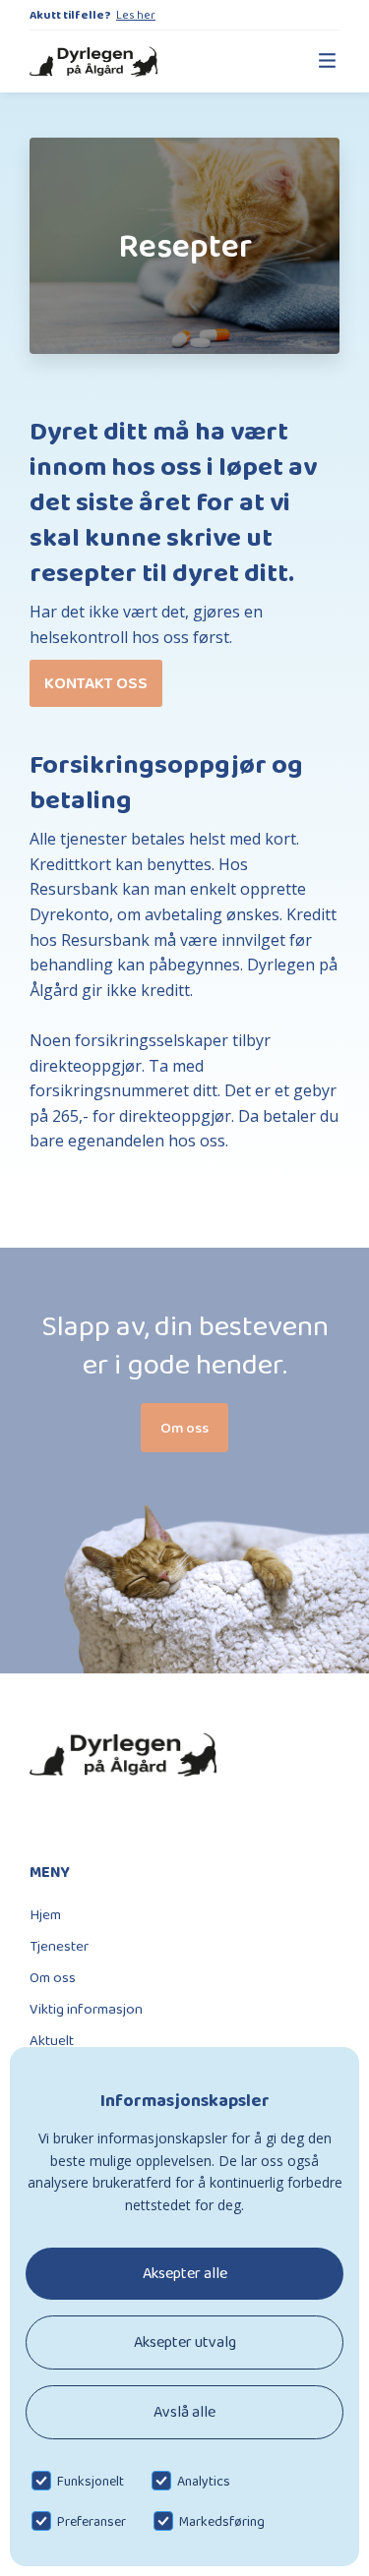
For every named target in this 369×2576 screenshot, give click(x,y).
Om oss (53, 1977)
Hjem (45, 1914)
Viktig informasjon (86, 2009)
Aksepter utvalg (185, 2342)
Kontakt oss (96, 683)
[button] (318, 61)
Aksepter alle (185, 2273)
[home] (93, 61)
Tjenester (59, 1946)
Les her (136, 15)
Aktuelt (52, 2040)
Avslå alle (184, 2411)
